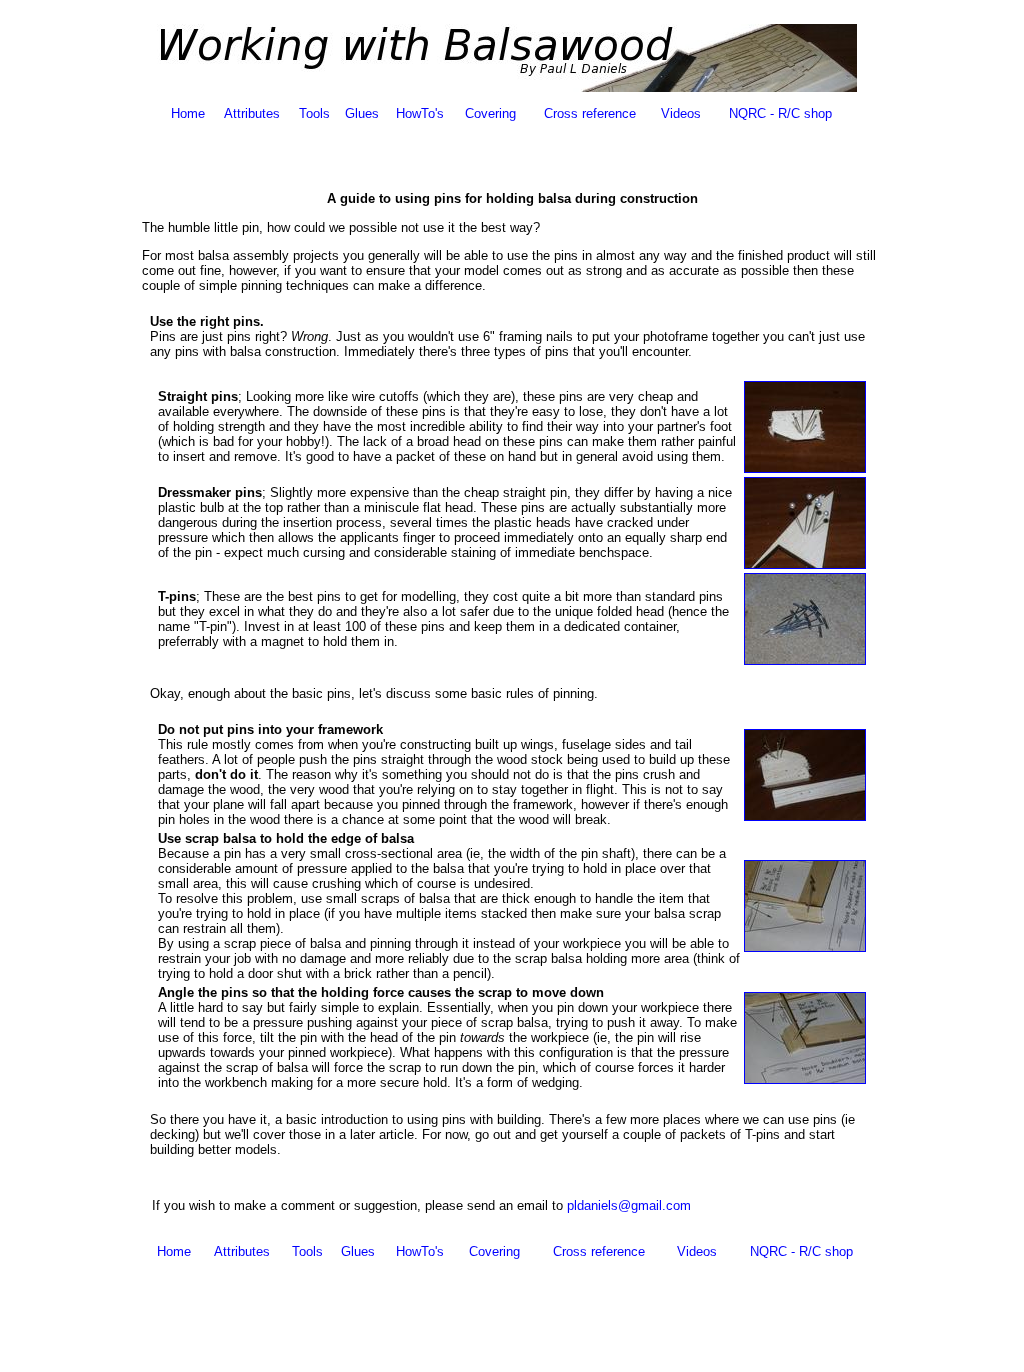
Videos (681, 113)
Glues (362, 113)
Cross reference (590, 113)
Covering (490, 113)
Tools (314, 113)
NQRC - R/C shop (780, 113)
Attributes (252, 113)
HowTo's (420, 113)
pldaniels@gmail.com (629, 1205)
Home (188, 113)
